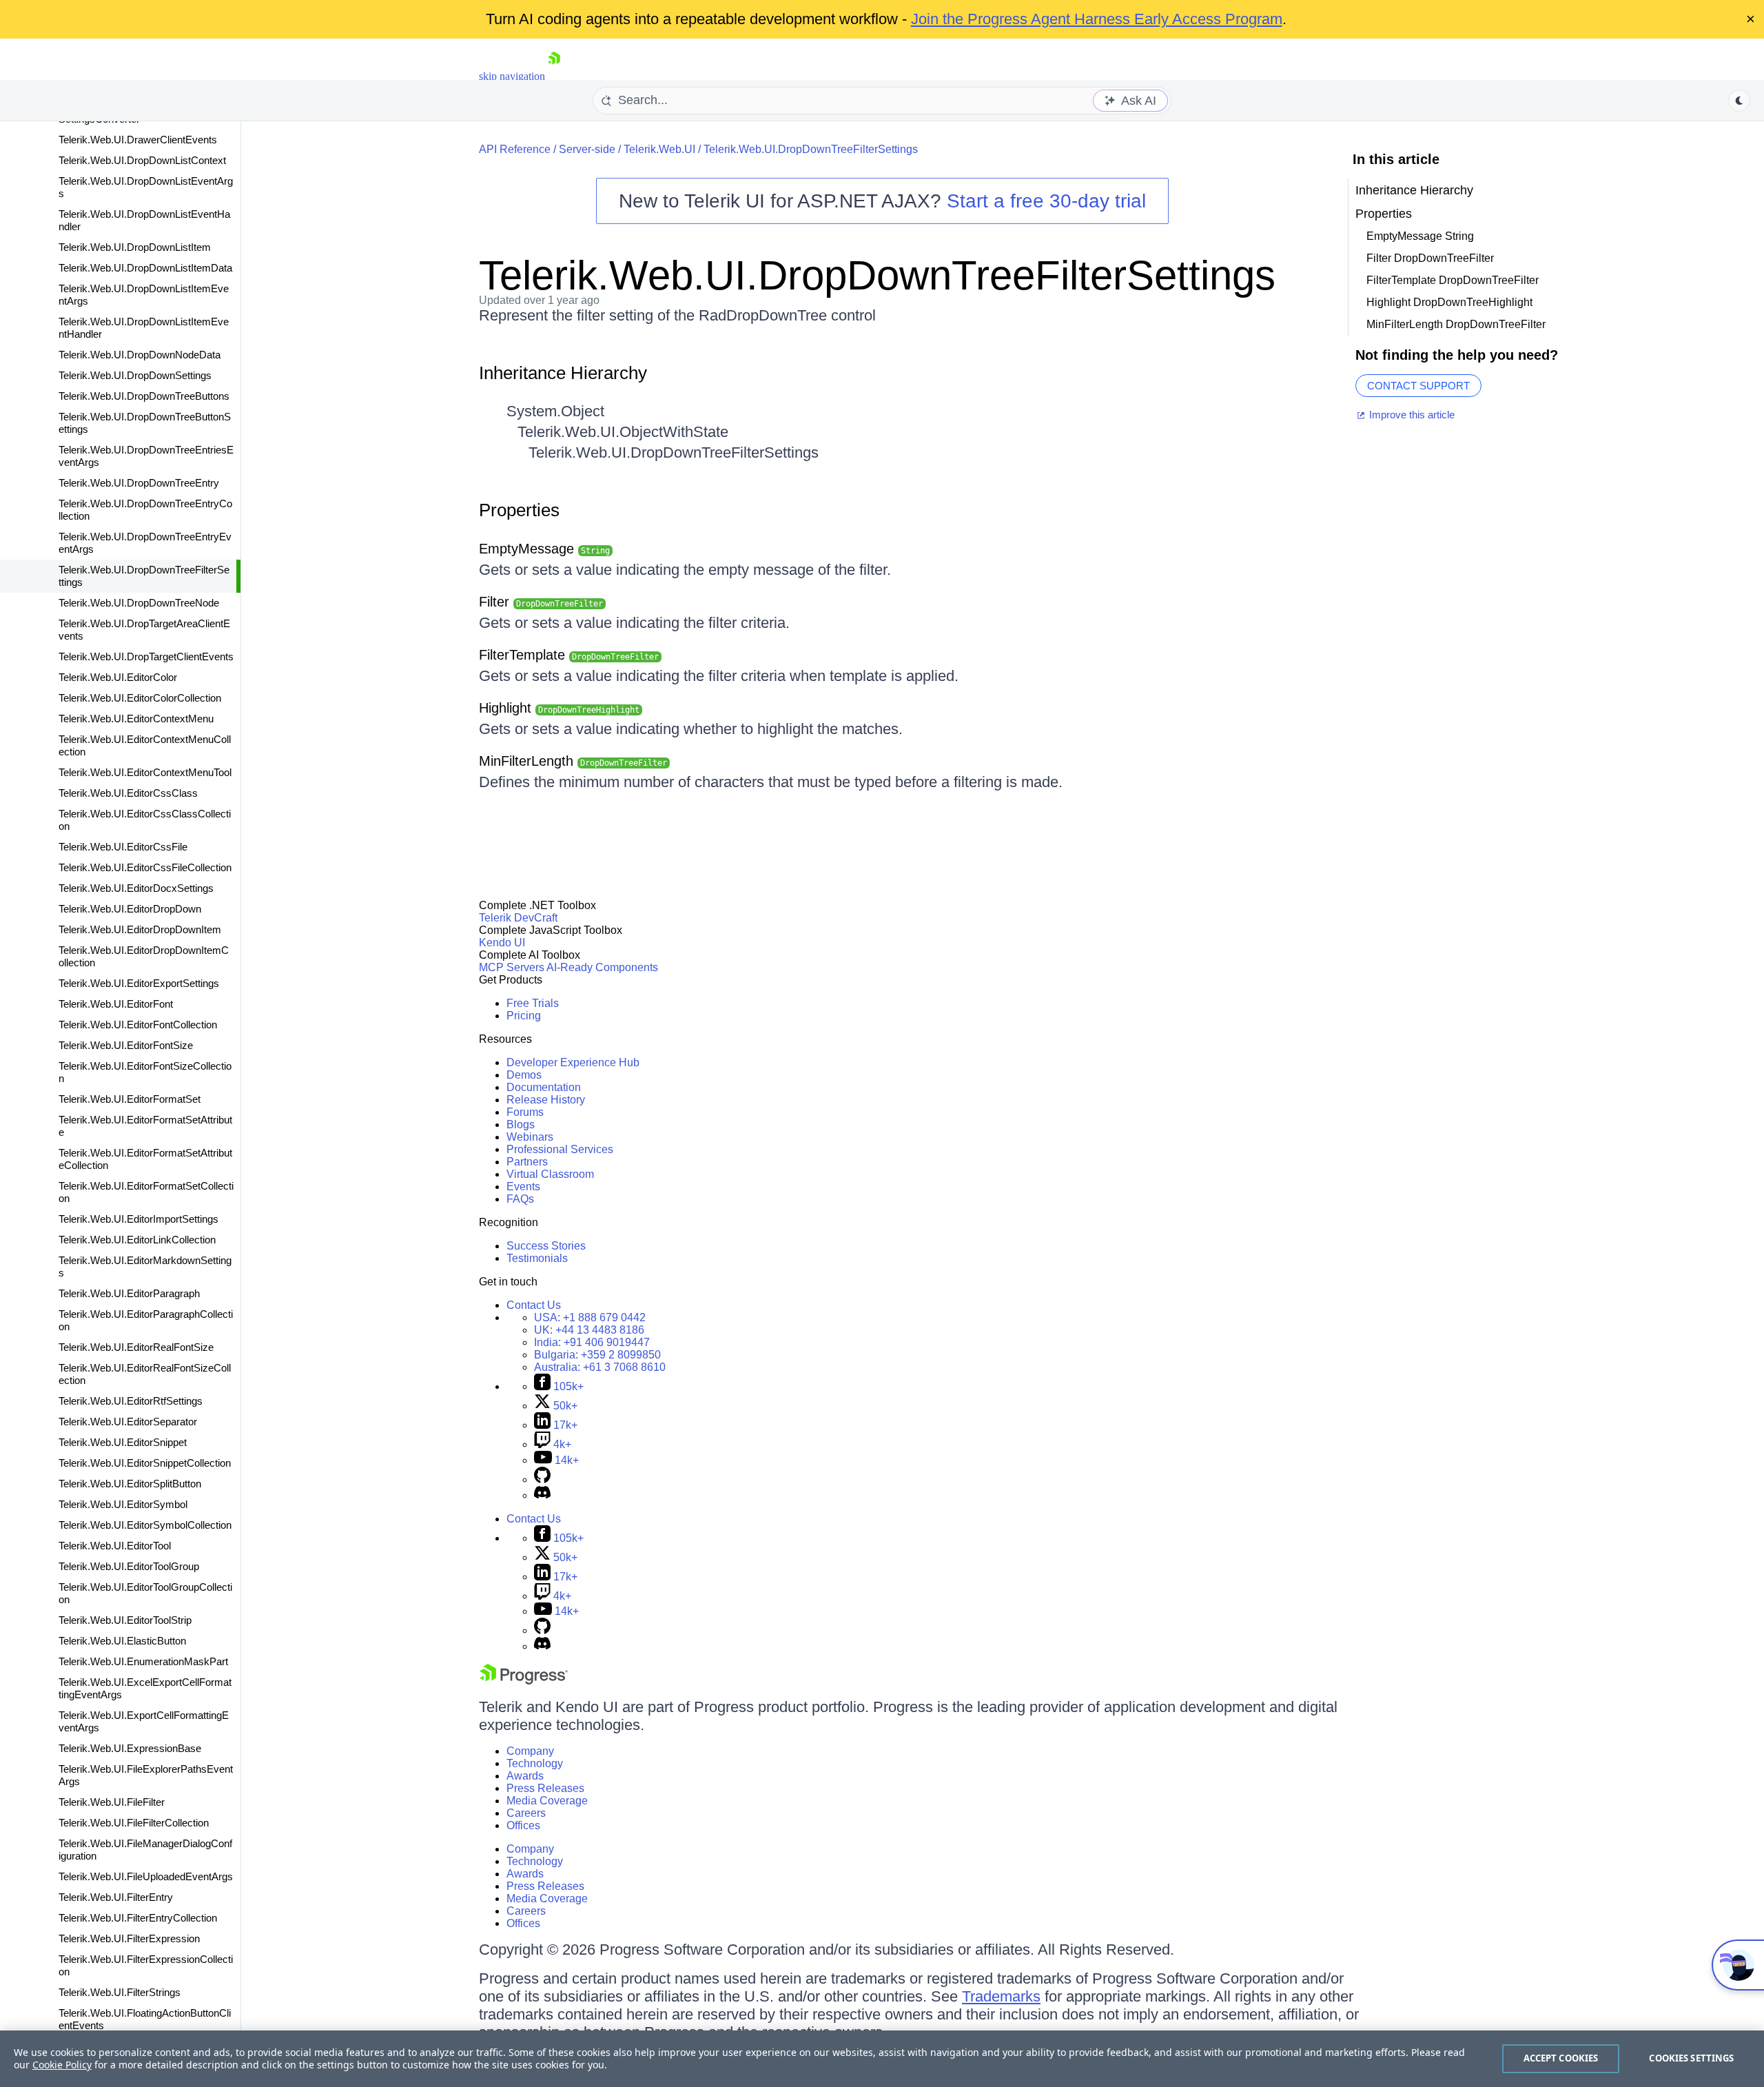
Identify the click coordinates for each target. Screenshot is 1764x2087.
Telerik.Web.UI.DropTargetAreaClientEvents (144, 630)
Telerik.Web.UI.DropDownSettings (135, 375)
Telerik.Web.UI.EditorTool (115, 1546)
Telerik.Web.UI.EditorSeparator (128, 1422)
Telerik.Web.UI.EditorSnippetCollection (145, 1463)
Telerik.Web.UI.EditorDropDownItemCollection (144, 956)
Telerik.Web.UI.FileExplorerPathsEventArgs (146, 1775)
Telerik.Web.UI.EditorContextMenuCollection (145, 745)
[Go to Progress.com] (524, 1681)
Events (523, 1187)
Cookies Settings (1691, 2058)
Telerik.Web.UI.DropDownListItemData (145, 268)
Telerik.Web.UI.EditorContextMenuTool (145, 772)
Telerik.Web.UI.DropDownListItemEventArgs (144, 295)
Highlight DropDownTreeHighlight (1449, 302)
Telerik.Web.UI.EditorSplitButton (130, 1484)
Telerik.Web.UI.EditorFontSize (126, 1045)
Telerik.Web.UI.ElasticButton (122, 1641)
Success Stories (546, 1246)
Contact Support (1418, 386)
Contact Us (534, 1305)
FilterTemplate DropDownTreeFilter (1453, 280)
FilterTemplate (569, 655)
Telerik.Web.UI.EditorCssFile (123, 847)
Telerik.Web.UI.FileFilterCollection (134, 1823)
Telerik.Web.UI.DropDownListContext (142, 160)
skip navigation (512, 76)
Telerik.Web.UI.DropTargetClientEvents (146, 656)
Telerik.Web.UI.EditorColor (118, 677)
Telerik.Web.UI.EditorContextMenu (136, 719)
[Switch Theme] (1739, 101)
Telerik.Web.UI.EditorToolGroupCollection (145, 1593)
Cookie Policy (62, 2065)
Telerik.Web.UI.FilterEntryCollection (138, 1918)
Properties (519, 510)
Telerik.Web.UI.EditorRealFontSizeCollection (145, 1374)
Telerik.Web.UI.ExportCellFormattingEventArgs (144, 1721)
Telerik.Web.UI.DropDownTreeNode (139, 603)
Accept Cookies (1561, 2058)
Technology (535, 1763)
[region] (882, 2059)
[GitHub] (542, 1479)
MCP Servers (512, 967)
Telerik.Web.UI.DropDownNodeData (140, 355)
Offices (523, 1825)
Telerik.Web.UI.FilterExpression (129, 1938)
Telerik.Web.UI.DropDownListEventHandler (144, 220)
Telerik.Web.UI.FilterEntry (116, 1897)
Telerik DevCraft (518, 918)
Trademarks (1001, 1996)
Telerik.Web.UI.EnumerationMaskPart (143, 1661)
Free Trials (533, 1003)
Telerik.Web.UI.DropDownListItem (135, 247)
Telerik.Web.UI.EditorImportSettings (139, 1219)
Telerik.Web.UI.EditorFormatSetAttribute (145, 1126)
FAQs (520, 1199)
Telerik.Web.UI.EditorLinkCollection (137, 1240)
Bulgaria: (597, 1355)
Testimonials (537, 1258)
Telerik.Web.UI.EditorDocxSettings (136, 888)
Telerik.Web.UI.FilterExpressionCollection (146, 1965)
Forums (525, 1112)
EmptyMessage (544, 549)
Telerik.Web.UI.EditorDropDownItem (140, 929)
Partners (527, 1162)
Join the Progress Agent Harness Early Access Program (1097, 19)
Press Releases (545, 1788)
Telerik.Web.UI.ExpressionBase (130, 1748)
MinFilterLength (573, 761)
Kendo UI (502, 943)
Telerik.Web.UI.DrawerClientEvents (138, 140)
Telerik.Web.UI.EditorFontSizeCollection (145, 1072)
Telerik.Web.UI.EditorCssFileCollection (145, 867)
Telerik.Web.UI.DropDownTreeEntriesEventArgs (146, 456)
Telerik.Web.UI (659, 149)
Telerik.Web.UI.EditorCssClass (128, 793)
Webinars (530, 1137)
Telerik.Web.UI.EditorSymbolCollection (145, 1525)
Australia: (600, 1367)
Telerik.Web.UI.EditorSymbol (123, 1504)
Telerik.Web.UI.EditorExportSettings (139, 983)
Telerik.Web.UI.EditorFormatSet (130, 1099)
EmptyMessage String (1420, 236)
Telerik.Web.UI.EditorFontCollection (138, 1025)
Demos (524, 1075)
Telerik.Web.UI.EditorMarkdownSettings (145, 1266)
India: (592, 1342)
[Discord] (542, 1495)
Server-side (587, 149)
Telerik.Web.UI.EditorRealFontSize (136, 1347)
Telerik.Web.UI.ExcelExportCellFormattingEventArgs (145, 1688)
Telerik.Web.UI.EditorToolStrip (125, 1620)
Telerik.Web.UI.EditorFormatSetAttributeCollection (145, 1159)
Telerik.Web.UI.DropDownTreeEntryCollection (145, 510)
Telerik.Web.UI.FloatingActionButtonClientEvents (145, 2019)
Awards (525, 1776)
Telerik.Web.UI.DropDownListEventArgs (146, 187)
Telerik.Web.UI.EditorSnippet (123, 1442)
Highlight (559, 708)
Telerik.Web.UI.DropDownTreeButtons (144, 396)
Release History (546, 1100)
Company (530, 1751)
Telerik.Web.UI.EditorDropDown (130, 909)
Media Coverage (547, 1801)
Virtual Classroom (550, 1174)
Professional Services (560, 1149)
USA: (590, 1317)
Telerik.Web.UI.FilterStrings (120, 1992)
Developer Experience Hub (573, 1062)
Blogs (521, 1124)
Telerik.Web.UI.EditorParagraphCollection (146, 1320)
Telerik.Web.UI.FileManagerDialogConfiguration (145, 1850)
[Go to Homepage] (554, 76)
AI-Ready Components (602, 967)
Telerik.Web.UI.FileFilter (112, 1802)
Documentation (544, 1087)
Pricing (524, 1016)
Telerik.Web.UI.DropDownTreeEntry (139, 483)
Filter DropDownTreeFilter (1430, 258)
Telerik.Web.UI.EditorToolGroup (129, 1566)
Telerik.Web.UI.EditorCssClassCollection (145, 820)
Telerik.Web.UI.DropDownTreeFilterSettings (144, 576)
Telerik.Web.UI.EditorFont (116, 1004)
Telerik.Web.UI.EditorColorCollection (140, 698)
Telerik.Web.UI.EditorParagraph (129, 1293)
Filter (541, 602)
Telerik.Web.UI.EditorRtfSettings (131, 1401)
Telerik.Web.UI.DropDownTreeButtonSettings (145, 423)
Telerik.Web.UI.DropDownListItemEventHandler (144, 328)
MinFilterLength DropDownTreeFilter (1456, 324)
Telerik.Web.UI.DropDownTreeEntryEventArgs (145, 543)
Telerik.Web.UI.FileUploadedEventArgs (146, 1876)
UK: (589, 1330)
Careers (526, 1813)
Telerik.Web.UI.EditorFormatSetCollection (146, 1192)
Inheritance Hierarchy (563, 373)
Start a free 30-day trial (1046, 201)
